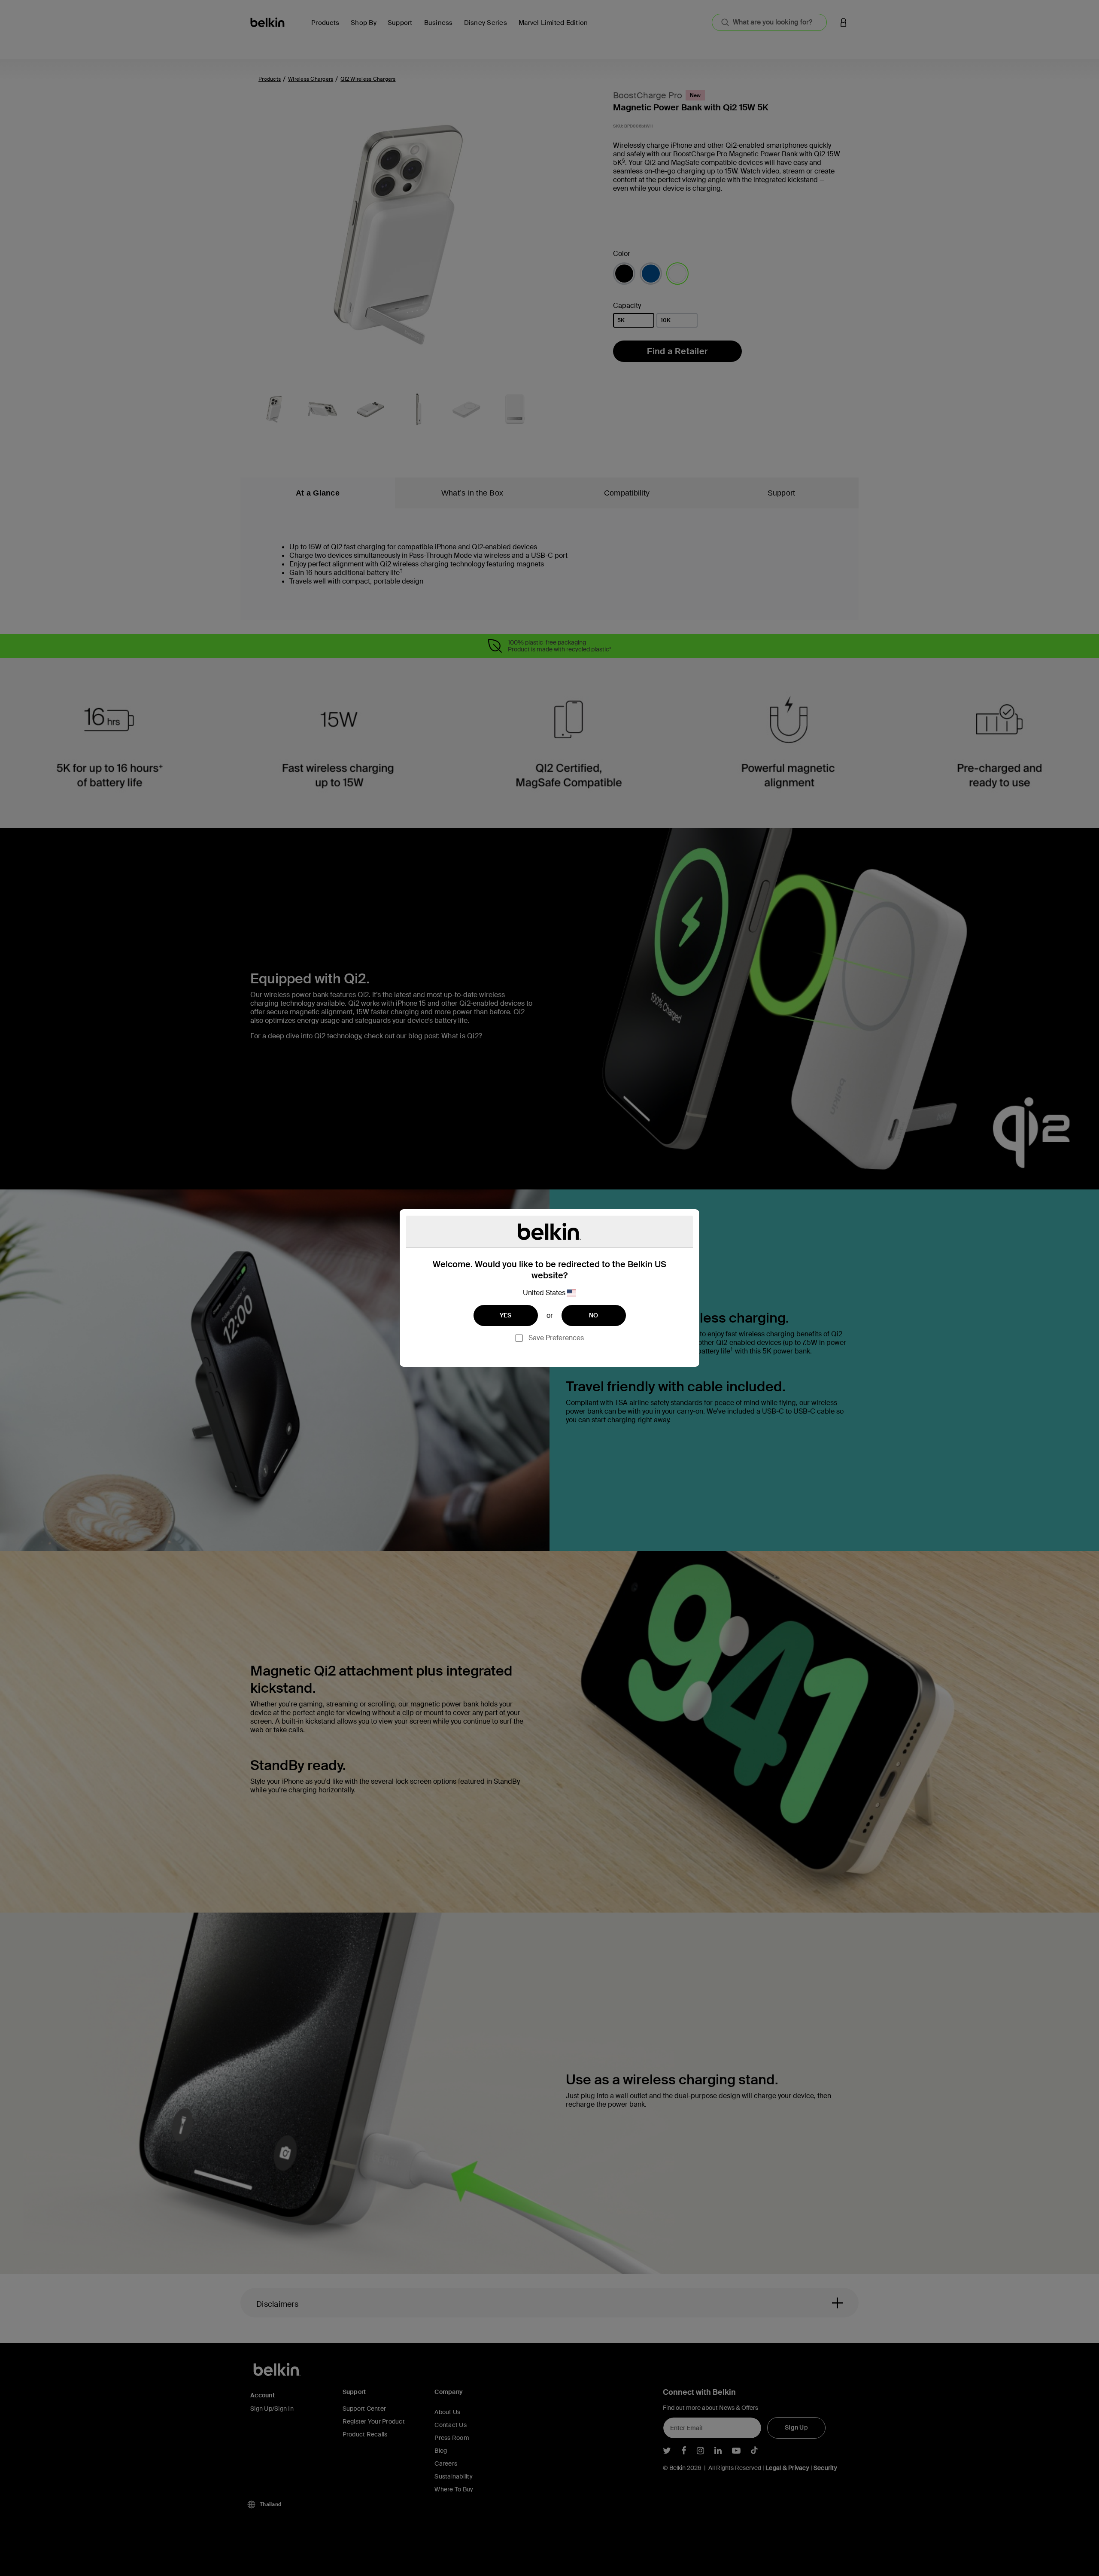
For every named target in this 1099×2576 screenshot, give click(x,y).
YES (506, 1315)
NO (594, 1315)
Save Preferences (556, 1338)
